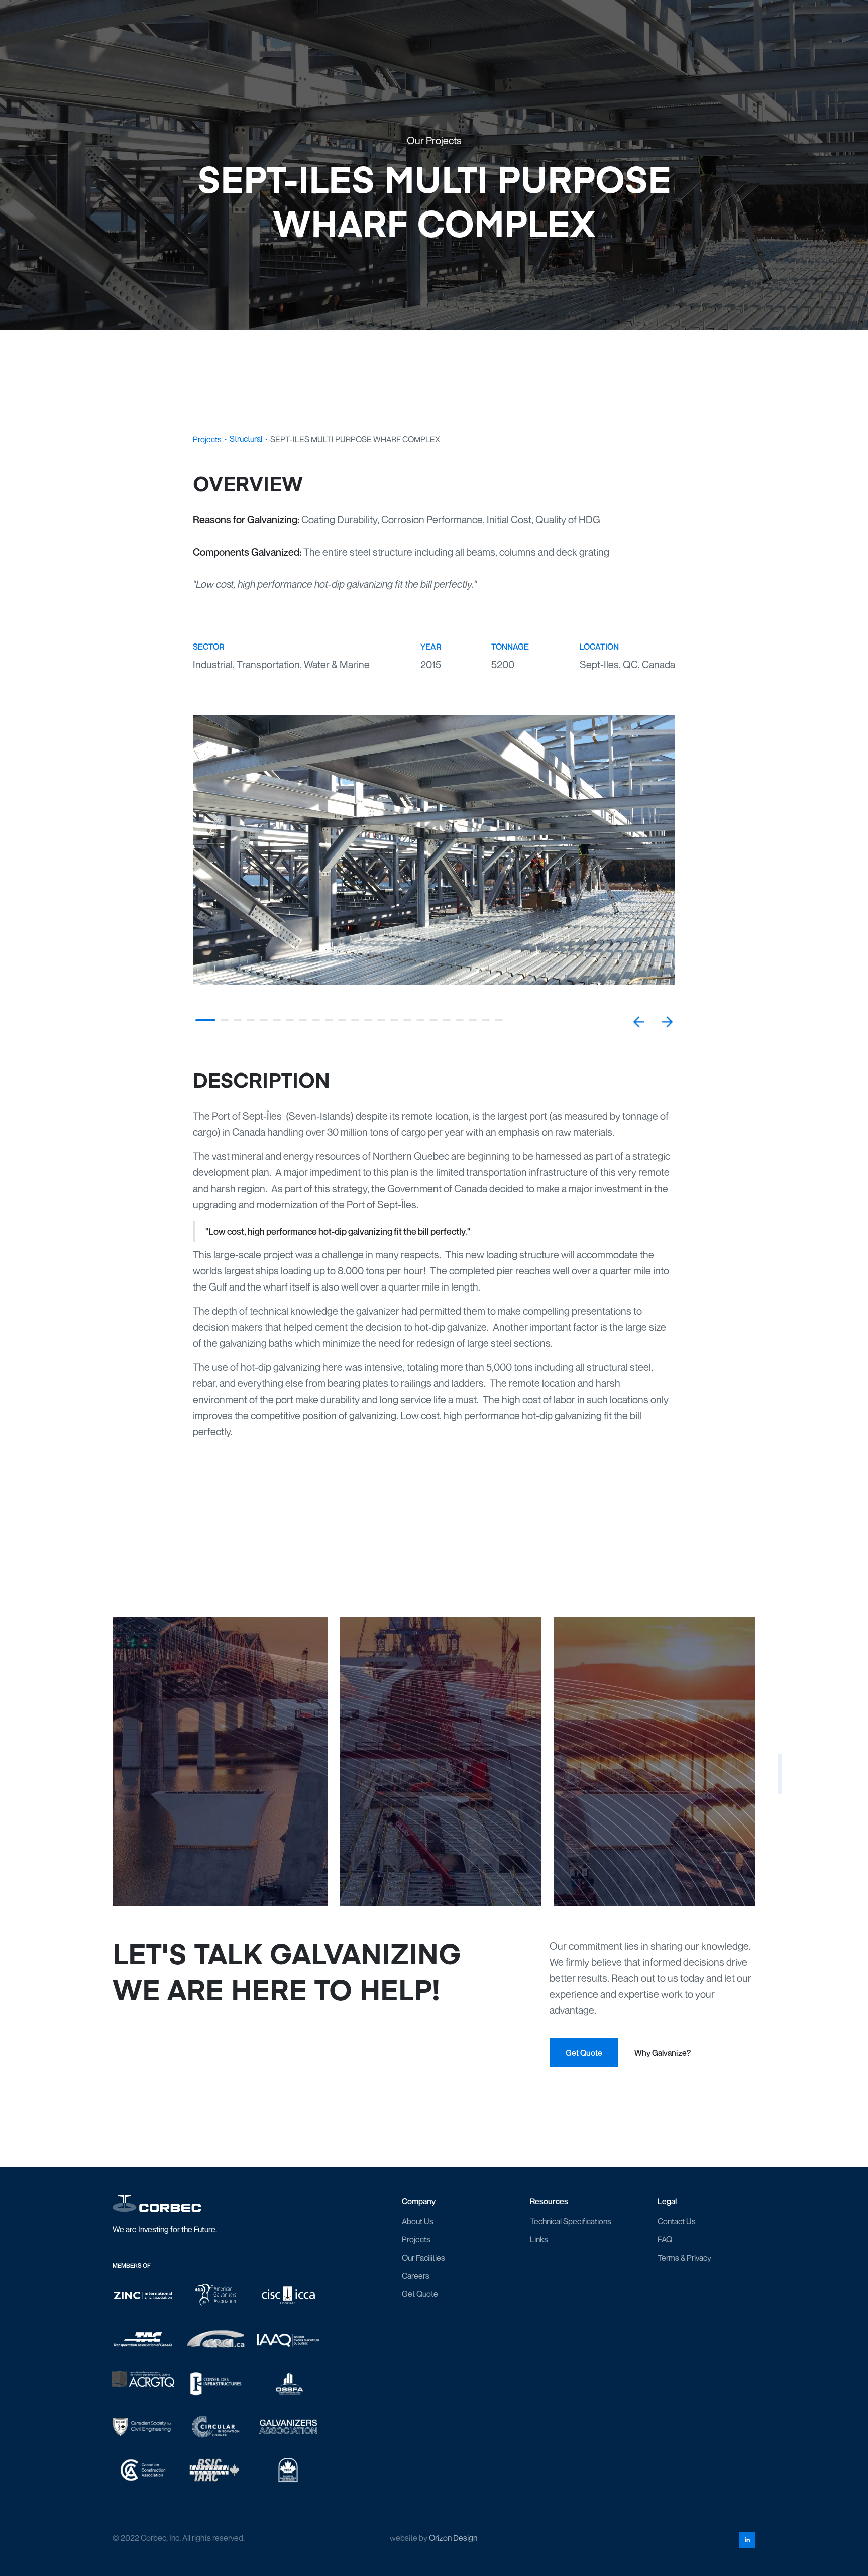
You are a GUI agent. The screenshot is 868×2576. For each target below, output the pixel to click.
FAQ (665, 2239)
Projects (207, 439)
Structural (246, 439)
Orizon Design (453, 2538)
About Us (418, 2221)
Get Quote (420, 2294)
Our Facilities (423, 2258)
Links (539, 2239)
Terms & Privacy (684, 2258)
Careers (416, 2276)
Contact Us (677, 2221)
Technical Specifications (571, 2221)
